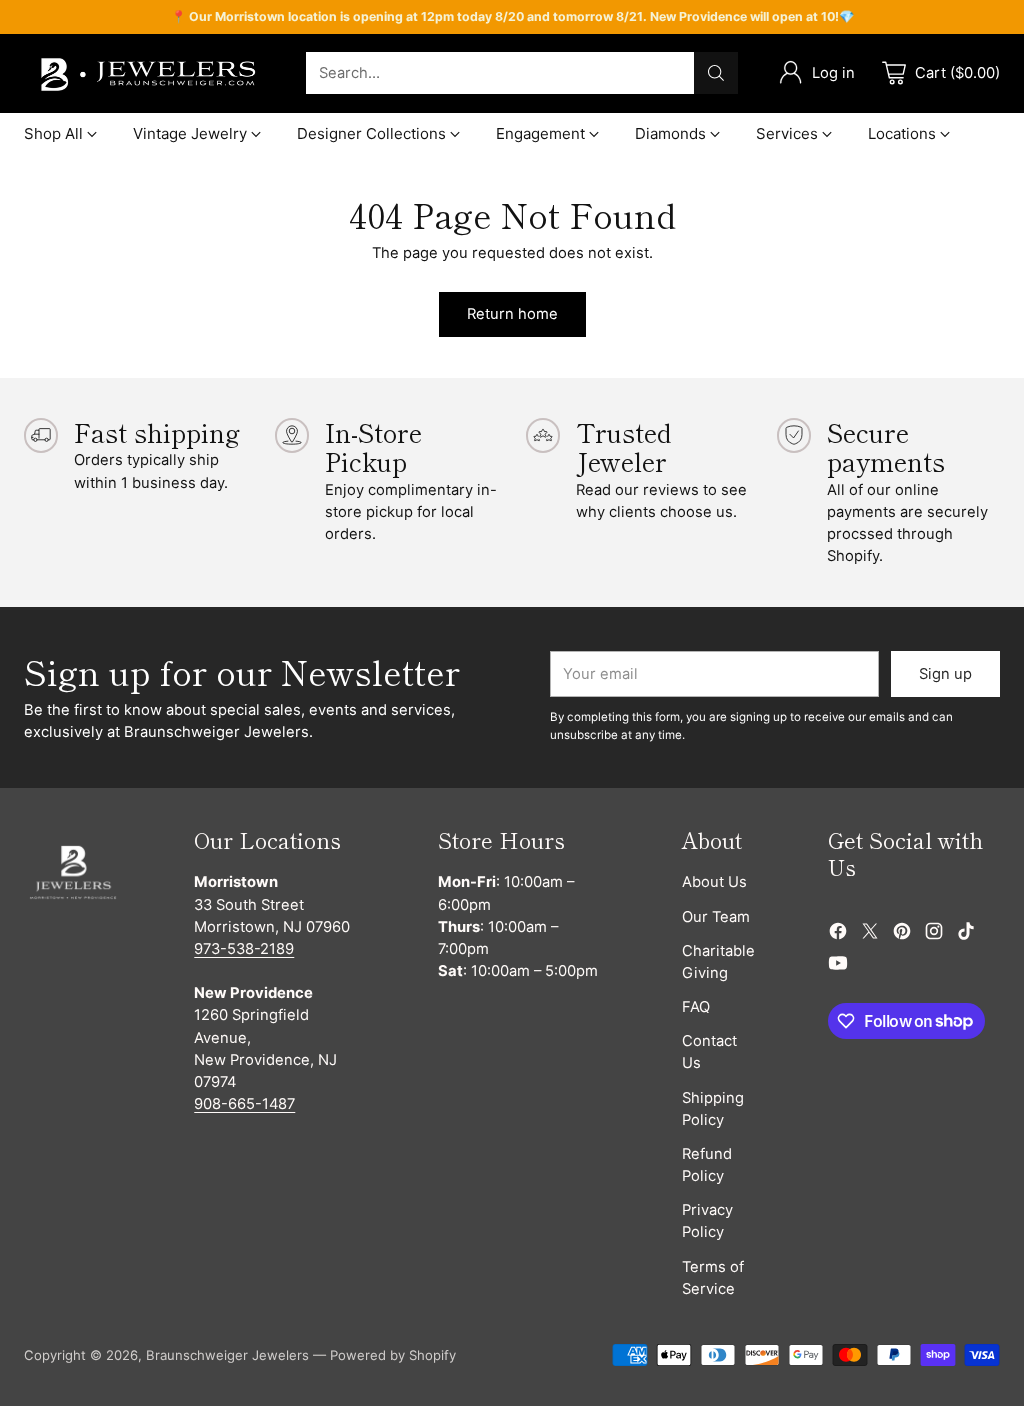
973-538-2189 (244, 949)
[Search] (716, 73)
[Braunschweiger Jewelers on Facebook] (838, 934)
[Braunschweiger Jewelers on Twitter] (870, 934)
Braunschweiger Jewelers (227, 1355)
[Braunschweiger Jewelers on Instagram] (934, 934)
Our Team (716, 917)
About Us (714, 882)
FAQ (696, 1007)
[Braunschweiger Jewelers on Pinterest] (902, 934)
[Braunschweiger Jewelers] (149, 73)
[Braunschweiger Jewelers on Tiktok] (966, 934)
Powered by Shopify (393, 1355)
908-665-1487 (244, 1104)
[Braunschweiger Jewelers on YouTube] (838, 966)
